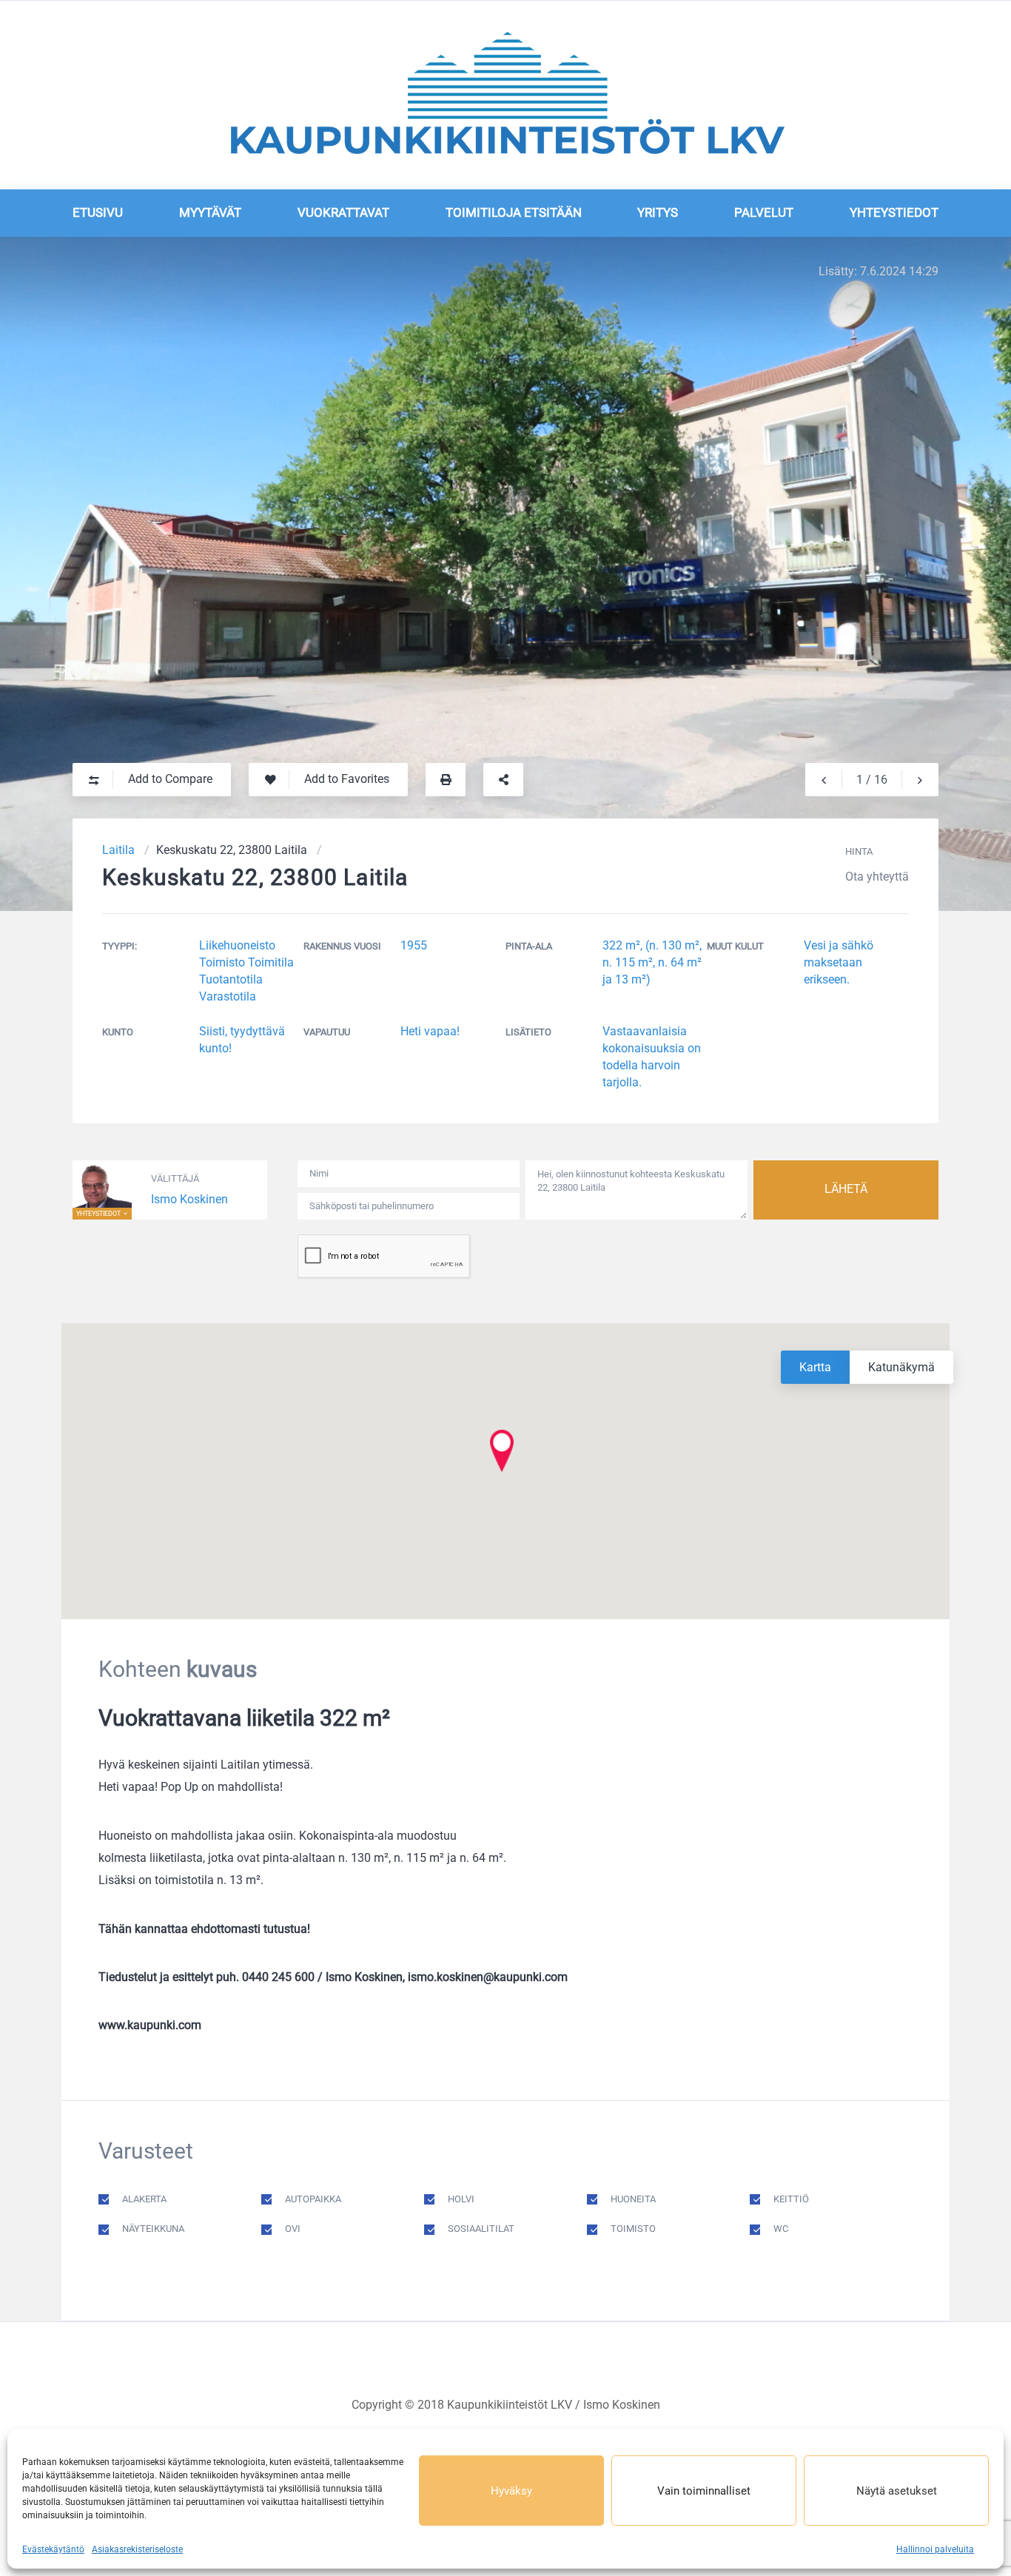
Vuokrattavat (343, 212)
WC (781, 2229)
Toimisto (222, 962)
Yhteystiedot (894, 212)
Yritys (658, 212)
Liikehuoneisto (237, 945)
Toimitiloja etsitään (514, 212)
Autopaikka (313, 2199)
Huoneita (633, 2199)
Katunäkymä (901, 1367)
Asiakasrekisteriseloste (137, 2549)
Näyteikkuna (153, 2229)
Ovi (293, 2229)
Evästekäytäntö (53, 2549)
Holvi (461, 2199)
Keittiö (791, 2199)
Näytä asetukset (897, 2491)
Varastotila (228, 996)
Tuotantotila (231, 979)
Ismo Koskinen (189, 1199)
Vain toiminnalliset (704, 2491)
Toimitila (271, 962)
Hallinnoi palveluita (935, 2549)
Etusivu (98, 212)
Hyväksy (511, 2491)
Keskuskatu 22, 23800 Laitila (232, 850)
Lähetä (846, 1189)
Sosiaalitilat (481, 2229)
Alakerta (144, 2199)
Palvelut (764, 212)
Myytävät (210, 212)
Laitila (118, 850)
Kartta (815, 1367)
